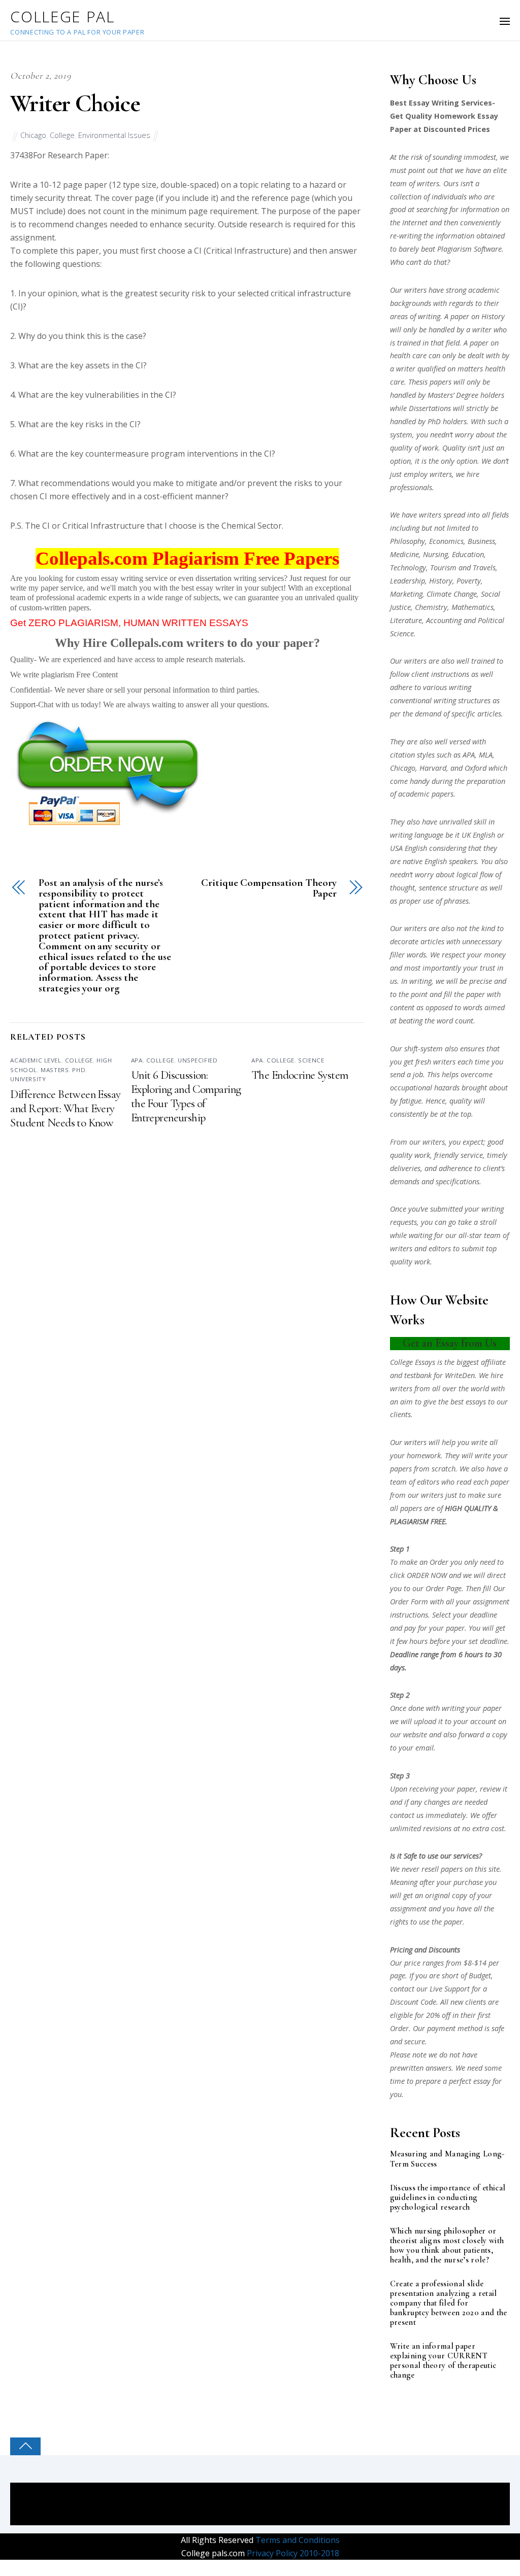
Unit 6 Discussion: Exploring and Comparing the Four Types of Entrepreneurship (186, 1096)
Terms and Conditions (297, 2540)
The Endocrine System (300, 1075)
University (28, 1079)
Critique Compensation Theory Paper (269, 888)
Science (311, 1060)
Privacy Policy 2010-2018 (292, 2553)
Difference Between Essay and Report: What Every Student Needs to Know (65, 1109)
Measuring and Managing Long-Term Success (447, 2159)
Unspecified (198, 1060)
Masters (55, 1070)
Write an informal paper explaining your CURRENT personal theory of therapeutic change (443, 2361)
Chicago (33, 135)
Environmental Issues (114, 135)
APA (137, 1060)
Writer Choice (75, 104)
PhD (79, 1070)
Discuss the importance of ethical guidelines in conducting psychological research (448, 2198)
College (62, 135)
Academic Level (36, 1060)
